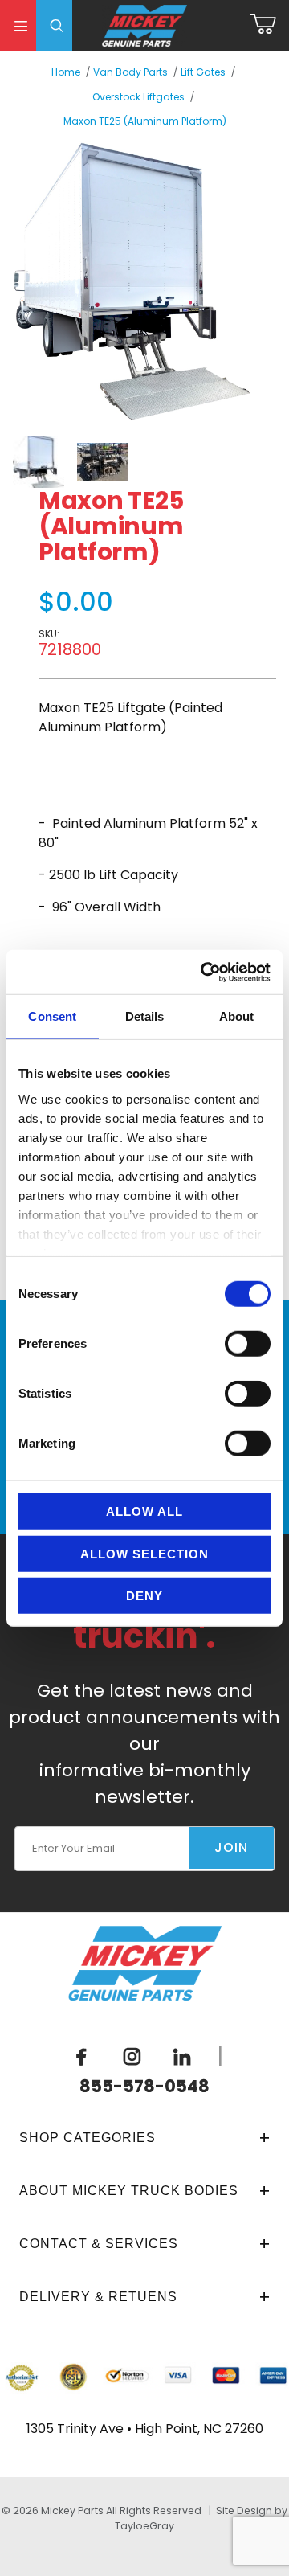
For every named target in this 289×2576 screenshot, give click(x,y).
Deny (144, 1596)
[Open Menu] (18, 26)
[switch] (248, 1344)
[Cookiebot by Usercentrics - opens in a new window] (204, 972)
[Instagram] (132, 2057)
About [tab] (237, 1016)
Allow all (144, 1511)
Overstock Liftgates (138, 97)
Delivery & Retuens (98, 2297)
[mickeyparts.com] (145, 25)
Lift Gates (203, 72)
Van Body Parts (130, 72)
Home (66, 72)
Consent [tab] (52, 1016)
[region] (132, 462)
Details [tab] (145, 1016)
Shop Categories (88, 2138)
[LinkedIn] (182, 2057)
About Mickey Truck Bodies (129, 2191)
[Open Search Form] (54, 26)
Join (231, 1847)
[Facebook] (82, 2057)
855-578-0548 (144, 2086)
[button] (39, 462)
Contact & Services (99, 2244)
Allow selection (144, 1553)
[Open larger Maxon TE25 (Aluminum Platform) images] (132, 281)
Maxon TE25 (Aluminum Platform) (145, 121)
